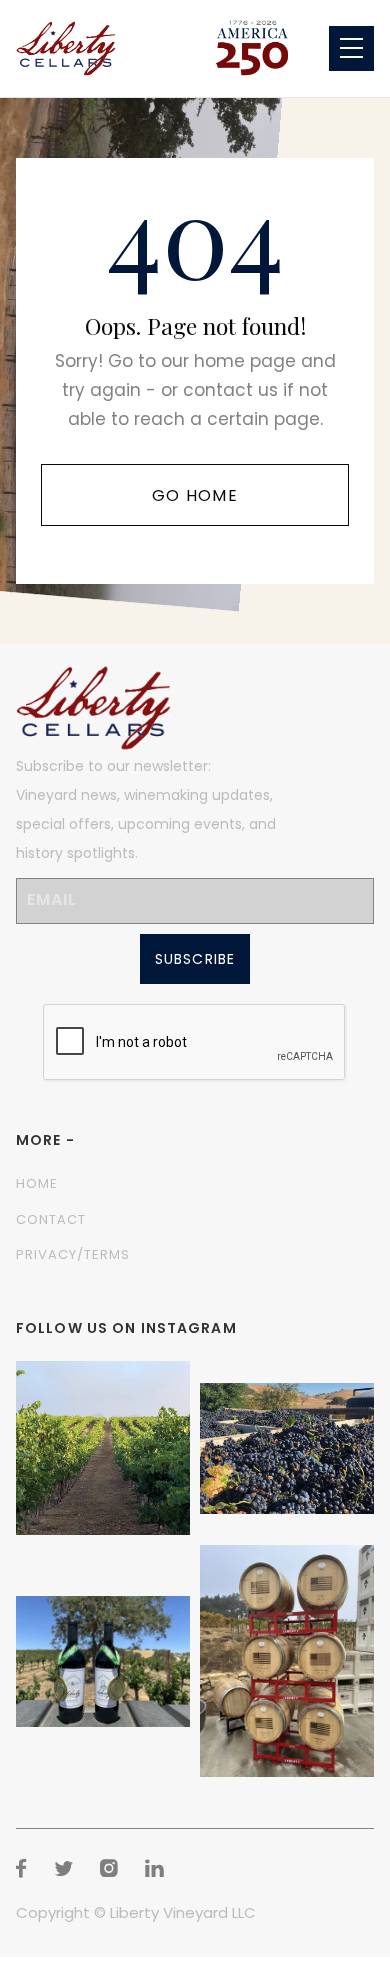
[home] (66, 48)
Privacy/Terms (73, 1254)
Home (37, 1183)
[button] (351, 48)
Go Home (195, 495)
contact (51, 1219)
